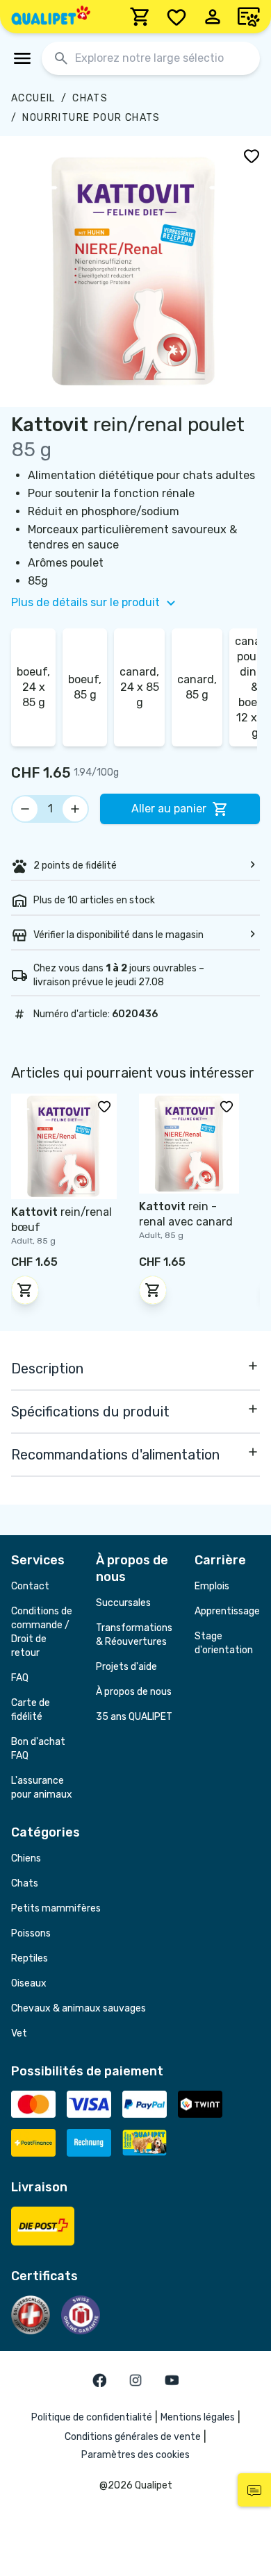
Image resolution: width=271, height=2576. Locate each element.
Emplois (212, 1586)
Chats (90, 98)
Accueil (33, 98)
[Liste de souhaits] (176, 17)
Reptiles (30, 1958)
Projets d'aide (126, 1667)
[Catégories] (22, 58)
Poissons (31, 1933)
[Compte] (213, 17)
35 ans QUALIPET (134, 1717)
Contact (30, 1586)
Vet (19, 2033)
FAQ (20, 1678)
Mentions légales (198, 2417)
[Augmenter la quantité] (75, 809)
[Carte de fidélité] (249, 17)
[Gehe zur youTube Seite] (172, 2380)
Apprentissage (227, 1611)
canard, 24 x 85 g (139, 687)
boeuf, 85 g (85, 687)
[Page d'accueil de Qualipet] (51, 17)
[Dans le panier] (25, 1290)
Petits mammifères (56, 1908)
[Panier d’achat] (140, 17)
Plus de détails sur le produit (85, 602)
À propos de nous (134, 1692)
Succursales (123, 1603)
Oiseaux (29, 1983)
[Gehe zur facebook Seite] (99, 2380)
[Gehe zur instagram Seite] (135, 2380)
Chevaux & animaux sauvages (79, 2008)
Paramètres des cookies (135, 2455)
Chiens (26, 1858)
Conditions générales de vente (133, 2437)
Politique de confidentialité (92, 2417)
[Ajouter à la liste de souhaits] (252, 156)
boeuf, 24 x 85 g (33, 687)
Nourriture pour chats (91, 118)
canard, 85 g (197, 687)
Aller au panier (169, 809)
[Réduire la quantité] (25, 809)
